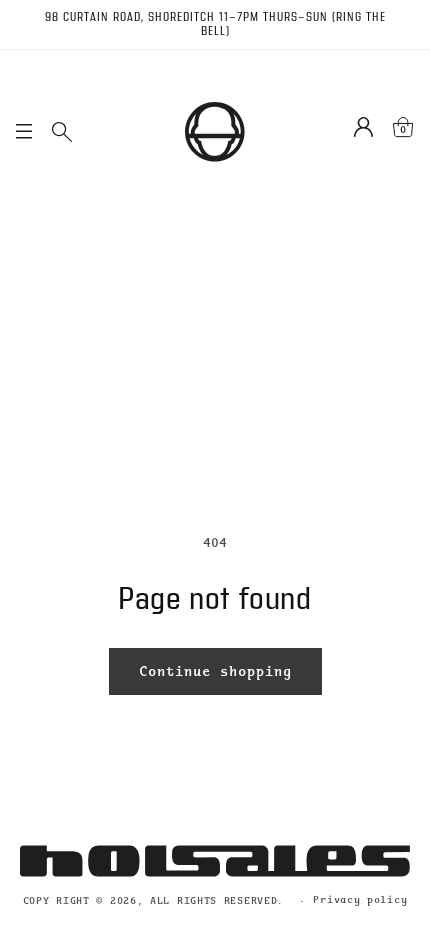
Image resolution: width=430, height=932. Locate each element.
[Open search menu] (62, 132)
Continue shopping (215, 671)
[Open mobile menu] (24, 132)
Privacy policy (360, 899)
